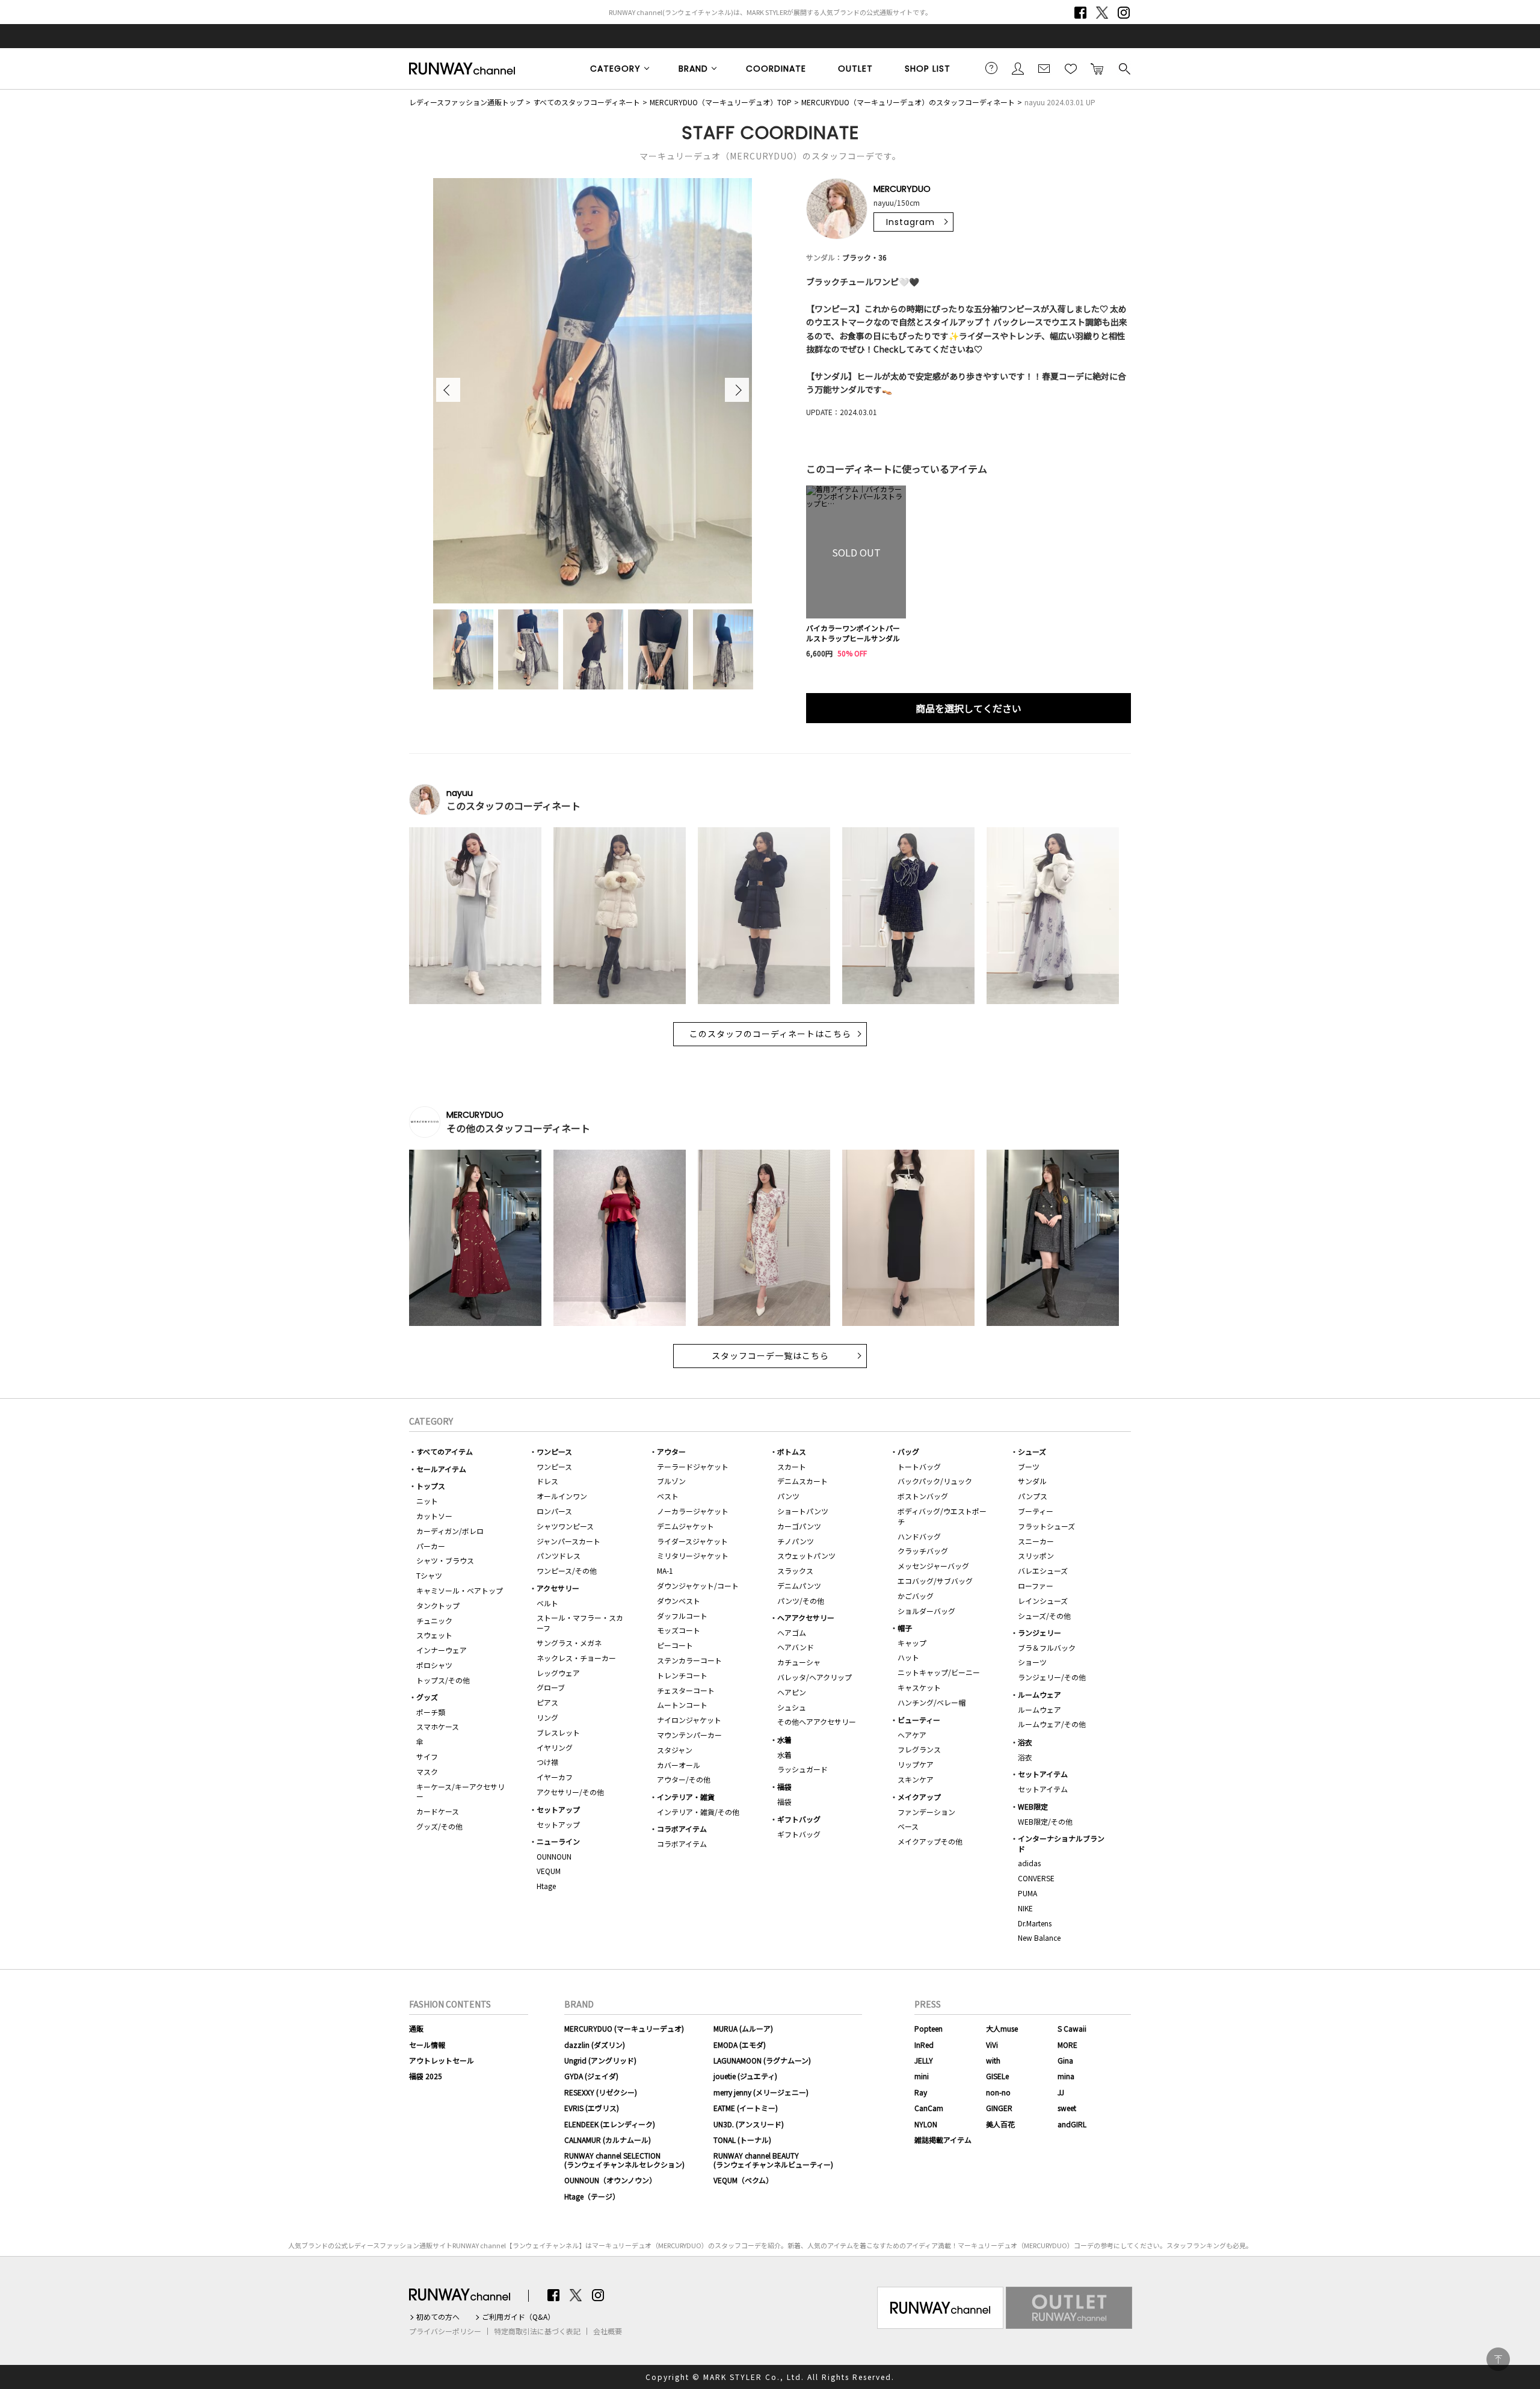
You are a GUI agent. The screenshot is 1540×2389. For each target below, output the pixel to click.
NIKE (1025, 1908)
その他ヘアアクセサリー (817, 1722)
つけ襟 (547, 1762)
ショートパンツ (803, 1511)
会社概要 (608, 2331)
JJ (1061, 2092)
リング (547, 1717)
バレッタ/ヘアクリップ (815, 1677)
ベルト (547, 1603)
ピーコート (675, 1645)
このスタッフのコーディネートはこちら (770, 1034)
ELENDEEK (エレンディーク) (610, 2124)
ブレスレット (558, 1732)
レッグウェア (558, 1673)
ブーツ (1029, 1466)
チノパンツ (796, 1541)
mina (1066, 2076)
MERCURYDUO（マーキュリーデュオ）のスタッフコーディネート (908, 102)
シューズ (1032, 1451)
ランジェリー (1039, 1632)
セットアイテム (1043, 1774)
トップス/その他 (443, 1680)
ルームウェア (1039, 1694)
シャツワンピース (565, 1526)
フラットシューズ (1046, 1526)
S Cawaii (1072, 2028)
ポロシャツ (434, 1665)
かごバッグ (916, 1596)
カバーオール (679, 1765)
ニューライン (558, 1841)
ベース (908, 1826)
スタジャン (675, 1750)
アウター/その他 (684, 1779)
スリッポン (1036, 1555)
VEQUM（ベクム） (743, 2180)
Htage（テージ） (592, 2196)
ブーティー (1036, 1511)
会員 (1018, 68)
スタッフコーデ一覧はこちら (770, 1356)
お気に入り (1071, 68)
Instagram (1124, 13)
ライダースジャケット (692, 1541)
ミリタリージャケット (693, 1555)
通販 (416, 2028)
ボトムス (792, 1451)
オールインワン (562, 1496)
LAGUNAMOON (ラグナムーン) (762, 2060)
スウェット (434, 1635)
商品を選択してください (969, 708)
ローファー (1036, 1586)
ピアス (547, 1702)
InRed (924, 2045)
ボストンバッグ (923, 1496)
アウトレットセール (442, 2060)
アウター (671, 1451)
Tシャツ (429, 1575)
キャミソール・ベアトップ (460, 1590)
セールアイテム (441, 1469)
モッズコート (679, 1630)
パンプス (1033, 1496)
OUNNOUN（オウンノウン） (610, 2180)
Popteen (929, 2028)
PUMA (1027, 1893)
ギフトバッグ (799, 1819)
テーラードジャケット (693, 1466)
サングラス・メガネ (569, 1643)
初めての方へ (438, 2317)
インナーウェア (442, 1650)
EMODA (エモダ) (740, 2045)
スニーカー (1036, 1541)
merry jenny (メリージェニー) (761, 2092)
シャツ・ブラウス (445, 1560)
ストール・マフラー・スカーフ (580, 1623)
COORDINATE (776, 69)
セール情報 (427, 2045)
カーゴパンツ (799, 1526)
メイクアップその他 (930, 1841)
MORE (1067, 2045)
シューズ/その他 (1044, 1616)
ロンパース (554, 1511)
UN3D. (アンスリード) (749, 2124)
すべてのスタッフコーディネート (587, 102)
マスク (427, 1771)
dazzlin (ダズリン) (595, 2045)
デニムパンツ (799, 1586)
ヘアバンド (796, 1647)
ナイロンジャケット (689, 1720)
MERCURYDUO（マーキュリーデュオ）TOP (721, 102)
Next (737, 390)
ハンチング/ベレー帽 (932, 1702)
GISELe (997, 2076)
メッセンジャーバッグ (933, 1566)
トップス (431, 1486)
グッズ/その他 (439, 1826)
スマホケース (438, 1726)
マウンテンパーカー (689, 1735)
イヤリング (555, 1747)
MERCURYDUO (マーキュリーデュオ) (624, 2028)
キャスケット (919, 1687)
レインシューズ (1043, 1601)
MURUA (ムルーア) (743, 2028)
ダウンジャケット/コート (698, 1586)
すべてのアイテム (445, 1451)
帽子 (905, 1628)
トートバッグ (919, 1466)
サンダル (1032, 1481)
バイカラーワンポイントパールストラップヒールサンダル (853, 633)
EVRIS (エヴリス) (592, 2108)
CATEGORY (615, 69)
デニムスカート (802, 1481)
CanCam (929, 2108)
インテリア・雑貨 (686, 1797)
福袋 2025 (426, 2076)
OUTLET (855, 69)
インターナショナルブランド (1061, 1843)
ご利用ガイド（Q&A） (518, 2317)
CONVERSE (1036, 1878)
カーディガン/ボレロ (450, 1531)
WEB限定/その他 (1045, 1821)
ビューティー (919, 1720)
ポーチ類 (431, 1712)
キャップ (912, 1643)
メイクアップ (919, 1797)
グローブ (551, 1687)
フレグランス (919, 1749)
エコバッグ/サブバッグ (935, 1581)
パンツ (788, 1496)
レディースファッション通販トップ (466, 102)
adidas (1029, 1863)
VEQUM (549, 1871)
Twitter (1102, 13)
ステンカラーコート (689, 1660)
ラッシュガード (802, 1769)
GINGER (999, 2108)
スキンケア (916, 1779)
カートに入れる (1097, 68)
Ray (921, 2092)
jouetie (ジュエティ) (745, 2076)
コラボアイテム (682, 1829)
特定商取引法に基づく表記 (537, 2331)
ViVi (992, 2045)
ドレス (547, 1481)
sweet (1067, 2108)
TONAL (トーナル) (742, 2140)
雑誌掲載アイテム (943, 2140)
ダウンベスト (679, 1601)
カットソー (434, 1516)
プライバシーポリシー (445, 2331)
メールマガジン (1044, 68)
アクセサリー (558, 1588)
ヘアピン (792, 1692)
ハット (908, 1657)
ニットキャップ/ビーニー (939, 1672)
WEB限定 (1033, 1806)
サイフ (427, 1756)
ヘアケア (912, 1735)
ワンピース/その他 (567, 1571)
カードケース (438, 1811)
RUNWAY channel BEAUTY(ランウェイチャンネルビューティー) (773, 2159)
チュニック (434, 1620)
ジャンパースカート (568, 1541)
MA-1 (665, 1571)
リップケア (916, 1764)
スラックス (795, 1571)
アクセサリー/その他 (570, 1792)
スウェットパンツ (806, 1555)
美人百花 (1000, 2124)
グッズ (427, 1697)
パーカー (431, 1546)
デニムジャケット (685, 1526)
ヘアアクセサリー (806, 1617)
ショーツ (1032, 1662)
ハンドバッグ (919, 1536)
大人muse (1002, 2028)
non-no (998, 2092)
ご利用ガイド (991, 68)
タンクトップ (438, 1605)
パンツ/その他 (801, 1601)
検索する (1124, 68)
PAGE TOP (1498, 2359)
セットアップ (558, 1809)
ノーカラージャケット (693, 1511)
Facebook (1080, 13)
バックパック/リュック (935, 1481)
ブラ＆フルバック (1047, 1648)
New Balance (1039, 1937)
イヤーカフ (555, 1777)
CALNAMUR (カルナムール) (608, 2140)
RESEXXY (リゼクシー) (601, 2092)
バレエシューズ (1043, 1571)
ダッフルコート (682, 1616)
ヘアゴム (792, 1632)
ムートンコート (682, 1705)
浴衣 (1025, 1742)
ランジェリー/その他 (1052, 1677)
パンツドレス (559, 1555)
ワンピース (554, 1451)
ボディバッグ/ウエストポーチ (942, 1516)
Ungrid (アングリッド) (600, 2060)
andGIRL (1072, 2124)
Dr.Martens (1035, 1923)
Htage (546, 1886)
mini (922, 2076)
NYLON (926, 2124)
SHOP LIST (928, 69)
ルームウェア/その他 (1052, 1724)
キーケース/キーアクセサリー (460, 1792)
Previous (448, 390)
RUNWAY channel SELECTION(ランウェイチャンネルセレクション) (624, 2159)
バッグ (908, 1451)
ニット (427, 1501)
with (993, 2060)
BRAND (693, 69)
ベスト (668, 1496)
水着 (784, 1740)
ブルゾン (671, 1481)
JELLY (924, 2060)
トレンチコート (682, 1675)
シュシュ (792, 1707)
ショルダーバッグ (926, 1611)
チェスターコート (686, 1690)
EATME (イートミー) (746, 2108)
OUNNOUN (554, 1856)
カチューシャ (799, 1662)
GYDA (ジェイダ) (591, 2076)
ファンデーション (926, 1812)
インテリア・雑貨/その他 (698, 1812)
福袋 (784, 1786)
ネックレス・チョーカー (576, 1658)
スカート (792, 1466)
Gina (1065, 2060)
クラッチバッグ (923, 1551)
